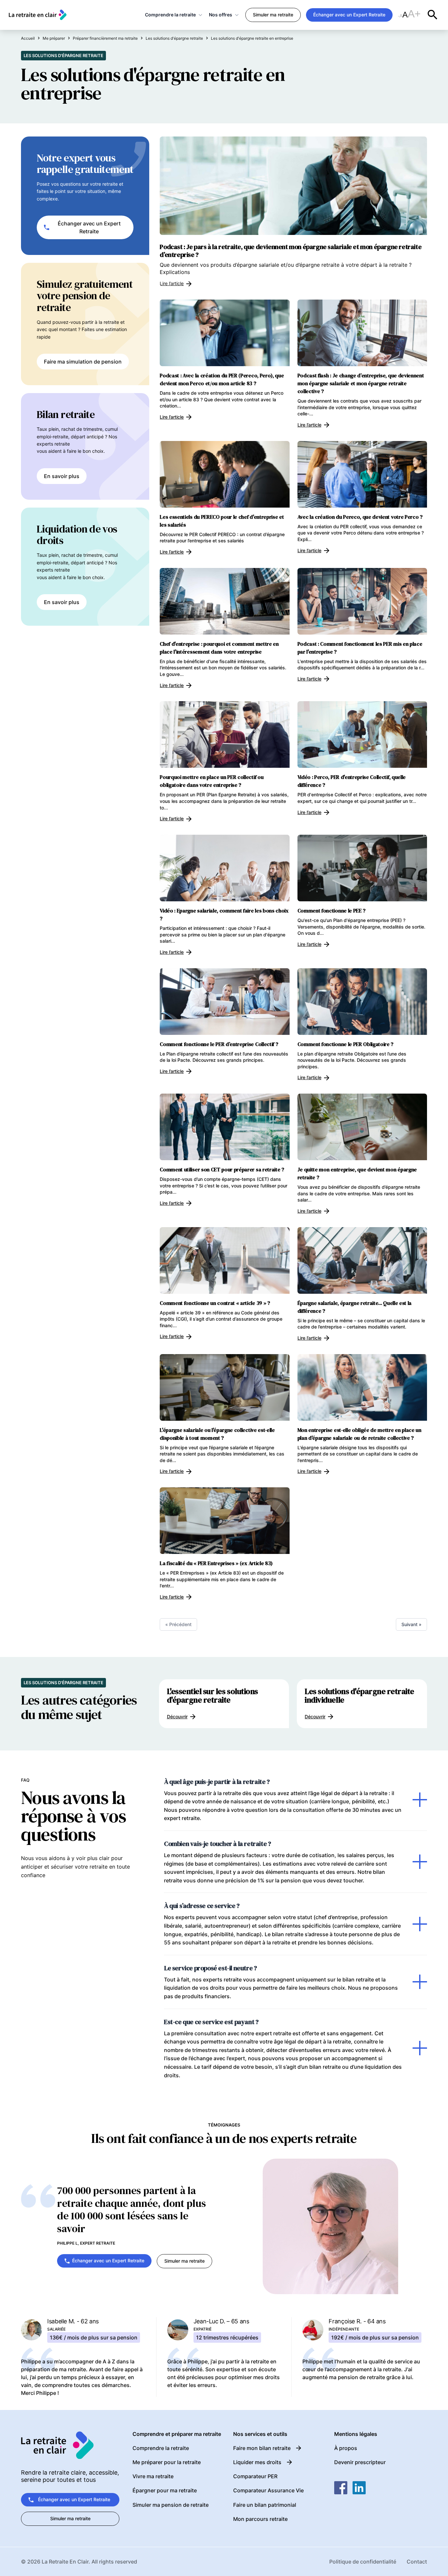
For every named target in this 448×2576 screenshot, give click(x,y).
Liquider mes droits (257, 2462)
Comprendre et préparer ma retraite (177, 2434)
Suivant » (411, 1624)
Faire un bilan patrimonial (265, 2505)
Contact (417, 2562)
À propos (346, 2448)
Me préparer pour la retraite (167, 2462)
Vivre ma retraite (153, 2476)
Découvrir (177, 1717)
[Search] (433, 15)
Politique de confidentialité (363, 2562)
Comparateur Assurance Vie (268, 2490)
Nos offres (221, 15)
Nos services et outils (260, 2434)
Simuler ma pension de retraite (171, 2505)
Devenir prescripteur (360, 2462)
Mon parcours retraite (260, 2519)
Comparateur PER (255, 2476)
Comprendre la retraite (170, 15)
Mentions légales (356, 2434)
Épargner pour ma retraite (165, 2490)
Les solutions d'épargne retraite (63, 55)
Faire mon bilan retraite (262, 2448)
